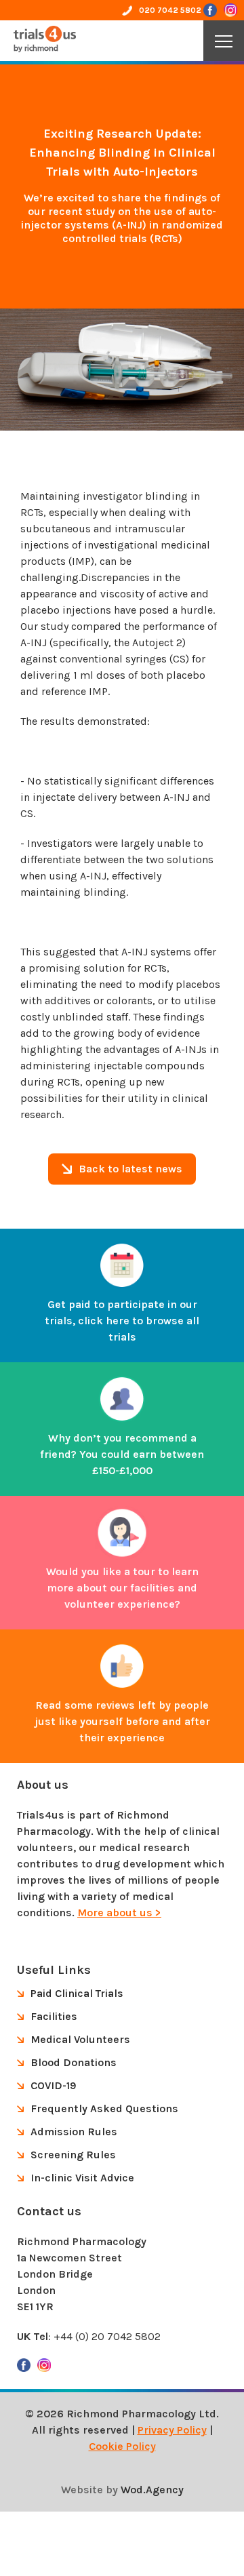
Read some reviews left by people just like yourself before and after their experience (122, 1721)
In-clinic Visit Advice (82, 2178)
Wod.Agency (152, 2490)
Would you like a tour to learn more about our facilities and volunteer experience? (122, 1588)
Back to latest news (130, 1169)
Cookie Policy (122, 2446)
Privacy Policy (172, 2430)
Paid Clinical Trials (77, 1993)
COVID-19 (53, 2085)
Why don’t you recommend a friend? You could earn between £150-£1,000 (122, 1454)
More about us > (119, 1913)
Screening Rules (73, 2155)
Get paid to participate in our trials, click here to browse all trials (122, 1321)
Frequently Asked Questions (104, 2108)
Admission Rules (74, 2132)
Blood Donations (74, 2062)
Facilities (54, 2016)
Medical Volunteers (80, 2039)
